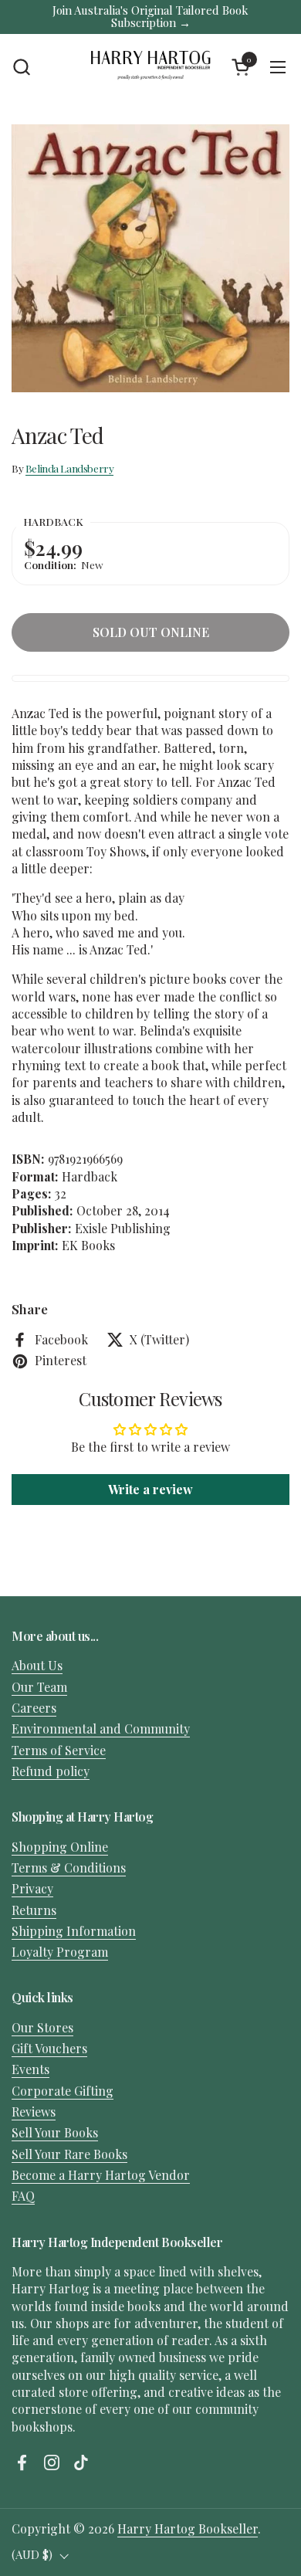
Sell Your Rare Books (69, 2154)
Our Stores (42, 2027)
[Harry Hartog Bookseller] (151, 67)
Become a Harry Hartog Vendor (101, 2175)
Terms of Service (59, 1750)
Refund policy (51, 1771)
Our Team (39, 1687)
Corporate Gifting (63, 2091)
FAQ (23, 2196)
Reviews (34, 2112)
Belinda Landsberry (70, 468)
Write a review (150, 1489)
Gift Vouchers (49, 2048)
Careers (34, 1708)
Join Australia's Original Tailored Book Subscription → (150, 17)
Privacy (32, 1888)
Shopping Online (60, 1847)
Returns (34, 1910)
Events (30, 2069)
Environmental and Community (101, 1729)
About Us (37, 1665)
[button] (21, 67)
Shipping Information (74, 1931)
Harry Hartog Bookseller (188, 2529)
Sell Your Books (55, 2132)
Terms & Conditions (69, 1868)
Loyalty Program (60, 1952)
